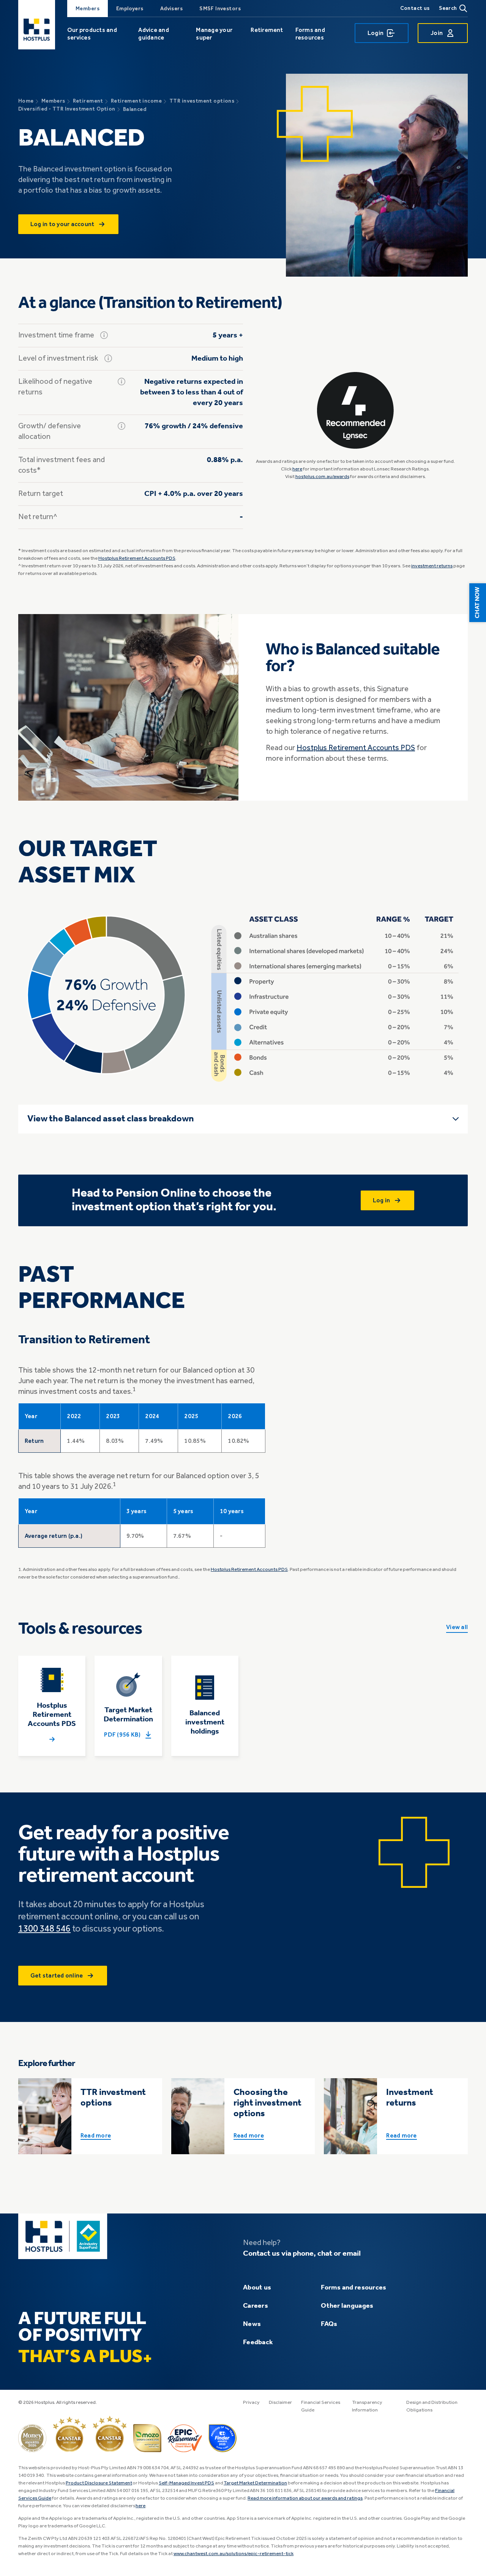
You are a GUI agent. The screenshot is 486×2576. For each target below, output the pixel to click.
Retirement (267, 30)
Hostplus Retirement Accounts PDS (137, 558)
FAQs (329, 2324)
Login (376, 33)
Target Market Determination (255, 2483)
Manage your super (214, 34)
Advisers (171, 9)
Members (88, 9)
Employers (130, 9)
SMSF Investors (220, 9)
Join (437, 33)
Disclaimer (280, 2403)
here (297, 469)
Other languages (347, 2306)
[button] (478, 603)
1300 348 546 (44, 1929)
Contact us (415, 8)
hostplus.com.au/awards (322, 477)
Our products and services (92, 34)
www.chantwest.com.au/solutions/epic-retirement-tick (234, 2554)
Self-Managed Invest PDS (186, 2483)
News (252, 2324)
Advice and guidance (153, 34)
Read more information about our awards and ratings (305, 2498)
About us (257, 2288)
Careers (256, 2306)
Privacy (251, 2403)
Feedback (258, 2342)
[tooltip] (104, 335)
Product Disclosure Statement (99, 2483)
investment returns (432, 566)
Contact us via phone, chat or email (302, 2254)
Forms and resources (310, 34)
